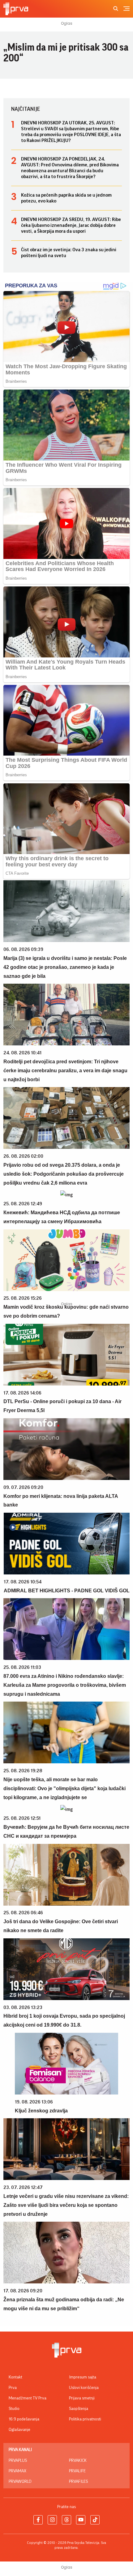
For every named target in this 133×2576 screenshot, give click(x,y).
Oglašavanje (19, 2430)
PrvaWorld (20, 2482)
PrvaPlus (18, 2461)
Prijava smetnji (82, 2398)
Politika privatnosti (85, 2419)
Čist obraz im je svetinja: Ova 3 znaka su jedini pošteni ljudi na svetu (69, 253)
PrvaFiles (78, 2482)
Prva (13, 2388)
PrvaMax (17, 2471)
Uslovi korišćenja (84, 2388)
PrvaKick (78, 2461)
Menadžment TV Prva (28, 2398)
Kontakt (15, 2377)
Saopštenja (79, 2409)
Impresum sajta (83, 2377)
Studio (14, 2409)
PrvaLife (77, 2471)
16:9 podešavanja (24, 2419)
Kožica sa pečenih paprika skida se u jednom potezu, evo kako (66, 198)
